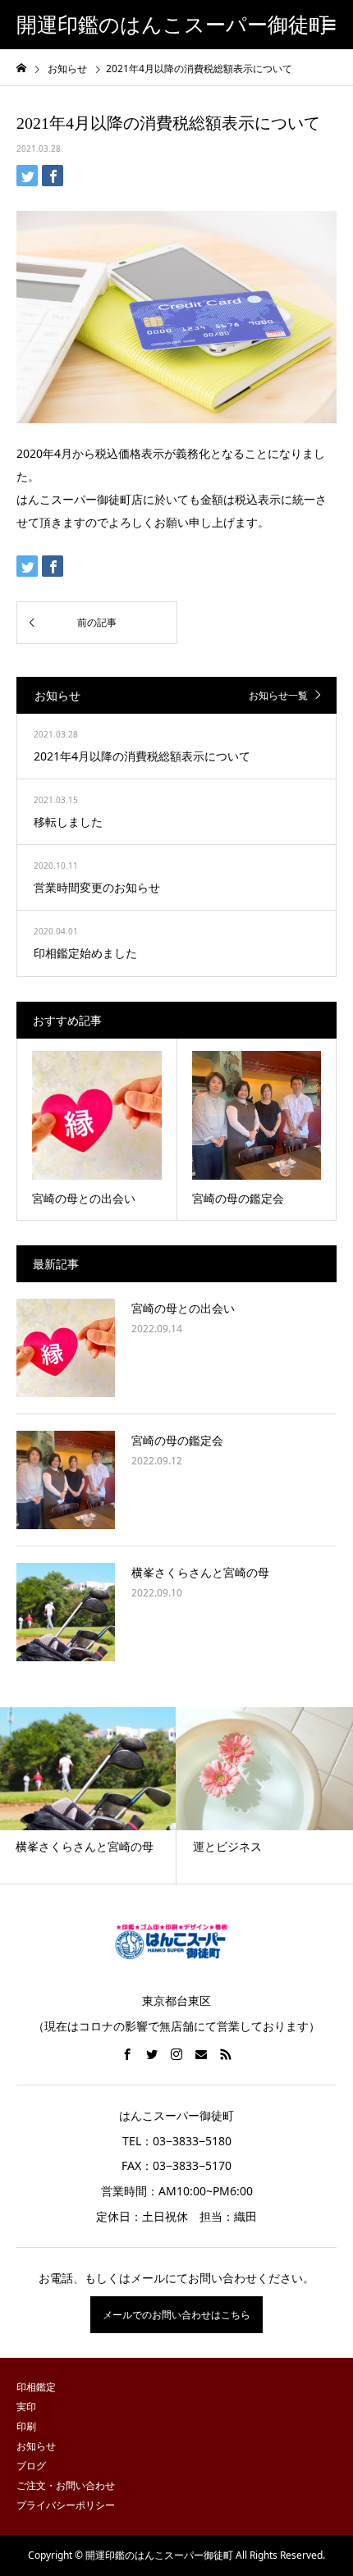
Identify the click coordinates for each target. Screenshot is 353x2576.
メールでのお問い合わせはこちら (176, 2315)
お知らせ (36, 2446)
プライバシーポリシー (66, 2505)
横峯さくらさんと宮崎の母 (200, 1572)
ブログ (31, 2466)
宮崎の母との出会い (183, 1308)
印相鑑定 (36, 2387)
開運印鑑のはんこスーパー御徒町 (173, 25)
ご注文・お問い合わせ (66, 2485)
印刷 (26, 2426)
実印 (26, 2407)
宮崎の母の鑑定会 (177, 1440)
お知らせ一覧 (278, 695)
